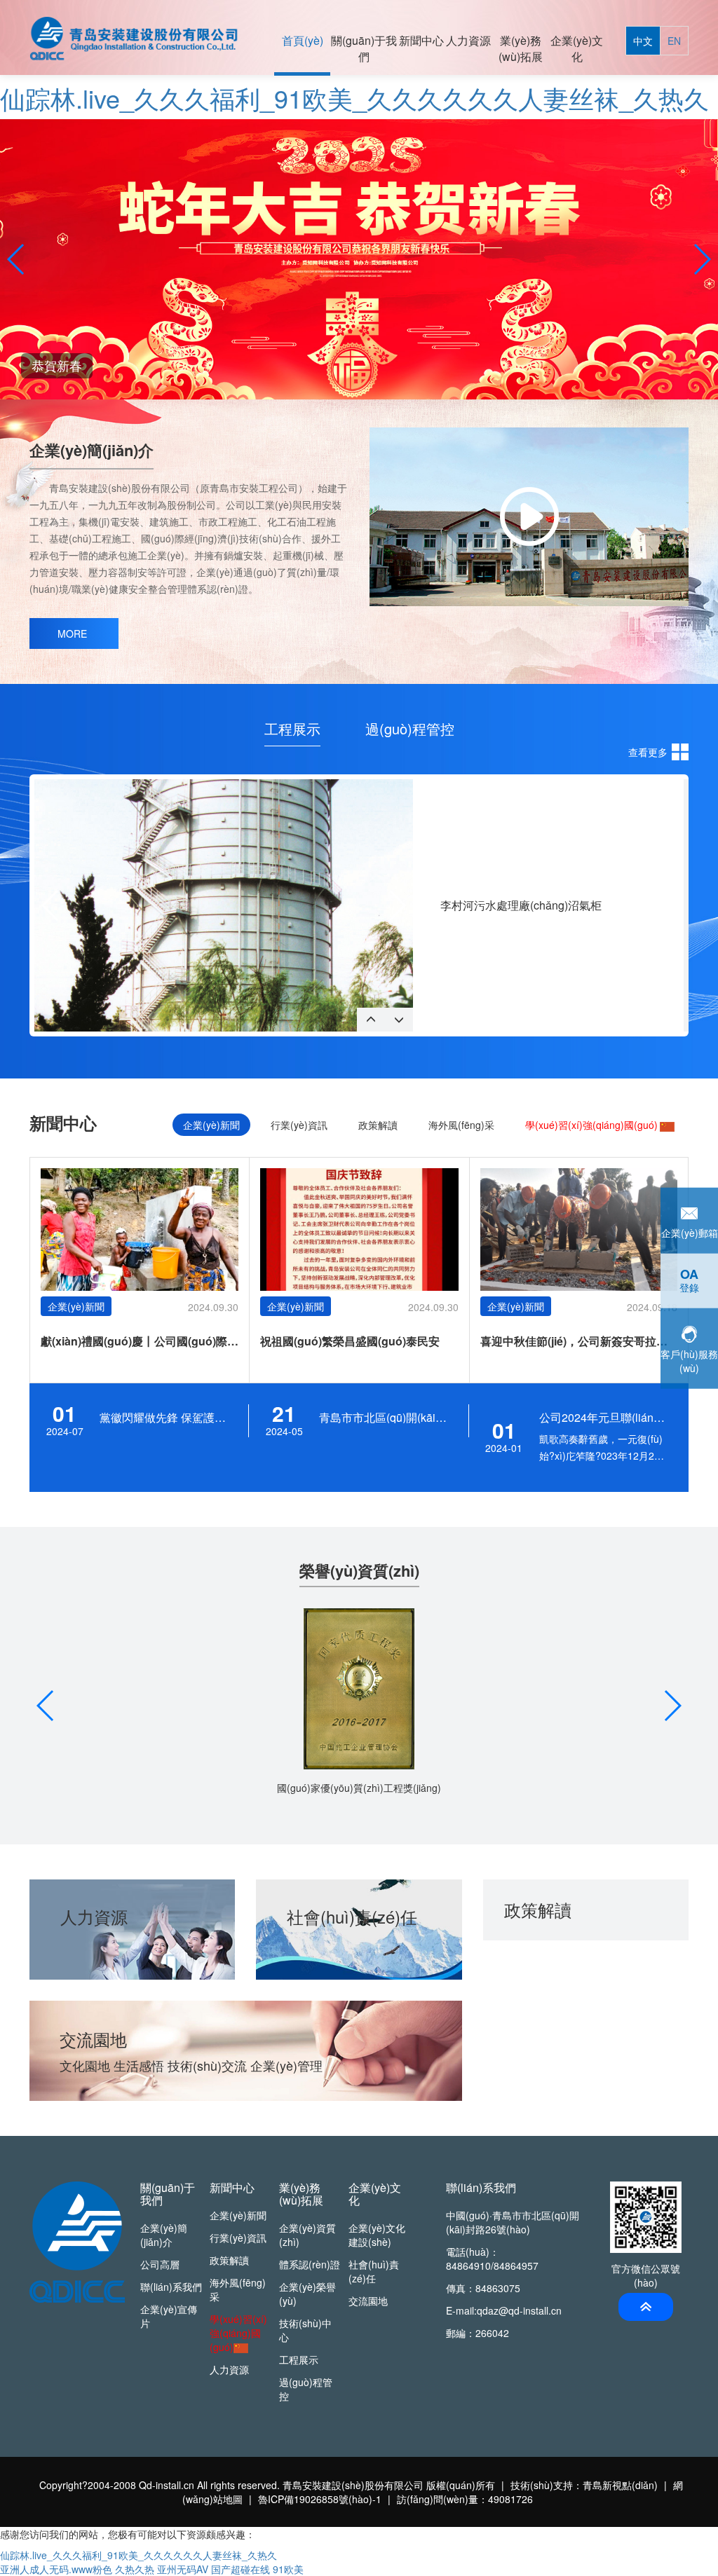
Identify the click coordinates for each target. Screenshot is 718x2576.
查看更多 (648, 752)
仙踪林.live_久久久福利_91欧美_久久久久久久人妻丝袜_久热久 (354, 98)
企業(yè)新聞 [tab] (211, 1125)
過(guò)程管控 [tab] (410, 729)
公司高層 (160, 2264)
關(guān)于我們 (364, 48)
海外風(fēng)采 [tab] (461, 1125)
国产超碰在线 (241, 2569)
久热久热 (135, 2569)
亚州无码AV (183, 2569)
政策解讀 (229, 2260)
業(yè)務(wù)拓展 (521, 48)
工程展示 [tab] (292, 729)
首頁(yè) (303, 40)
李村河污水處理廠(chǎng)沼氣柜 (521, 905)
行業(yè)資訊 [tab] (299, 1125)
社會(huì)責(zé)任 (374, 2271)
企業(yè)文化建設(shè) (377, 2235)
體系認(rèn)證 (310, 2264)
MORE (72, 633)
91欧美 (288, 2569)
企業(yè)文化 (577, 48)
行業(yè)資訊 (238, 2238)
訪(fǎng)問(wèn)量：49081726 (465, 2499)
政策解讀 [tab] (378, 1125)
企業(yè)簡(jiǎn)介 (164, 2235)
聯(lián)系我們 (171, 2287)
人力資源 (468, 40)
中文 (643, 41)
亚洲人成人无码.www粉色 (56, 2569)
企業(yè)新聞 (238, 2215)
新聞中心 (421, 40)
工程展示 (299, 2359)
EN (674, 41)
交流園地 (368, 2301)
